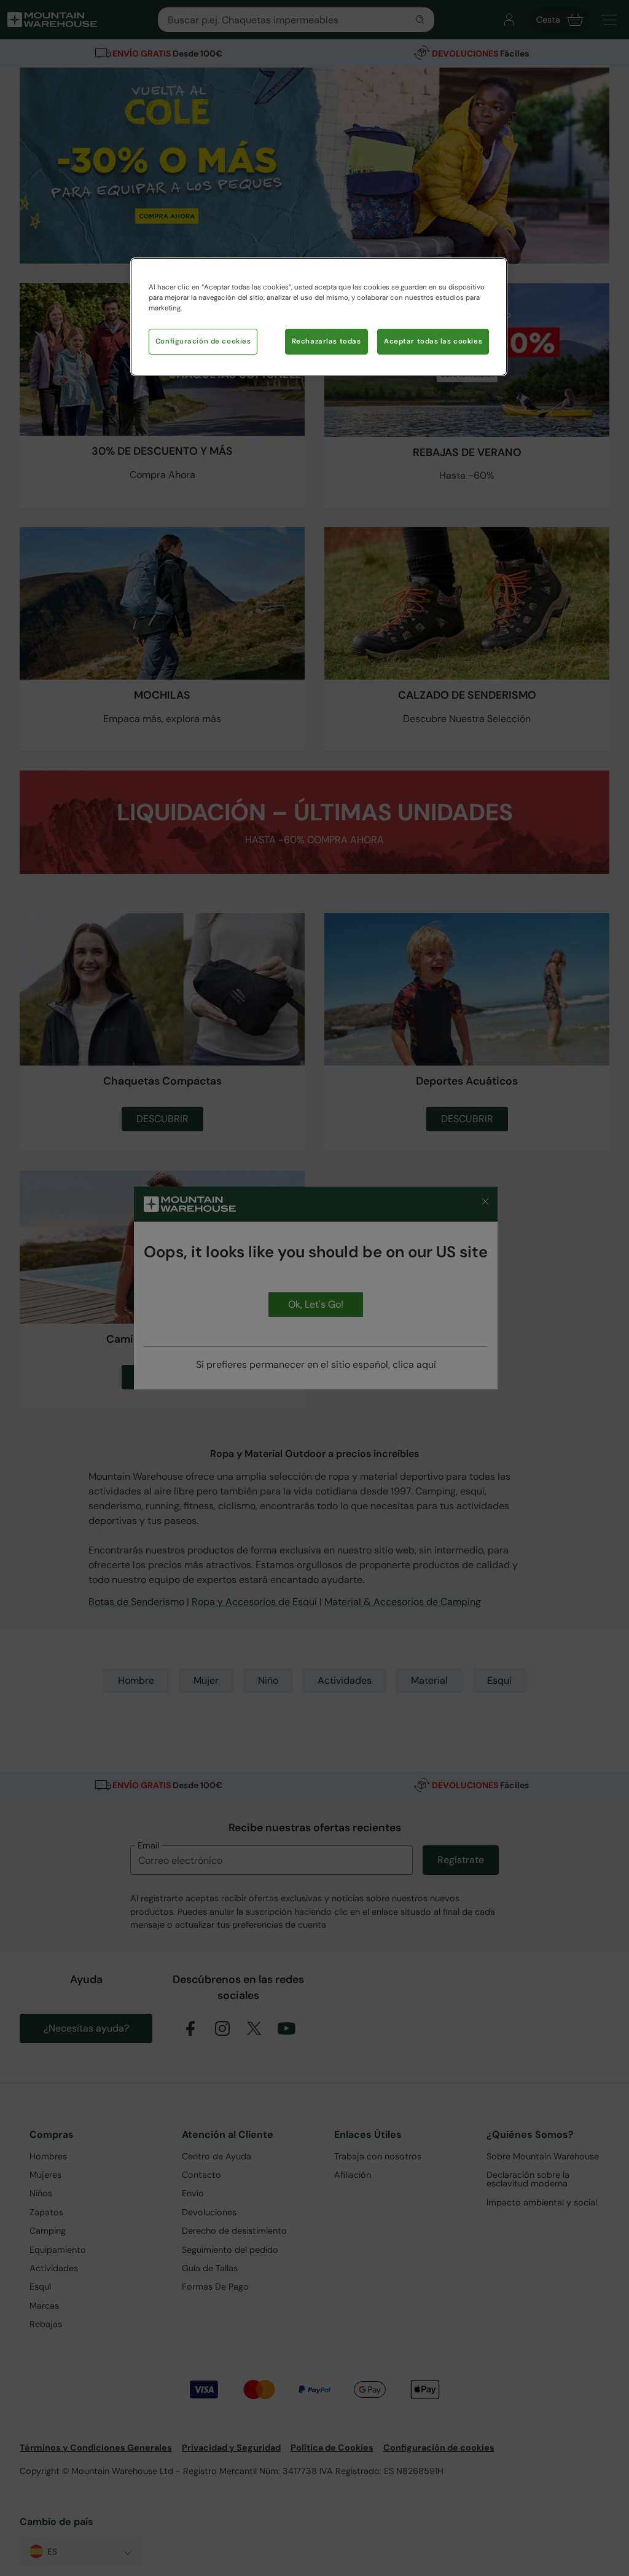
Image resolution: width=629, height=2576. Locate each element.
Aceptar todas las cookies (433, 341)
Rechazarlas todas (326, 341)
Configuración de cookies (203, 341)
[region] (319, 317)
